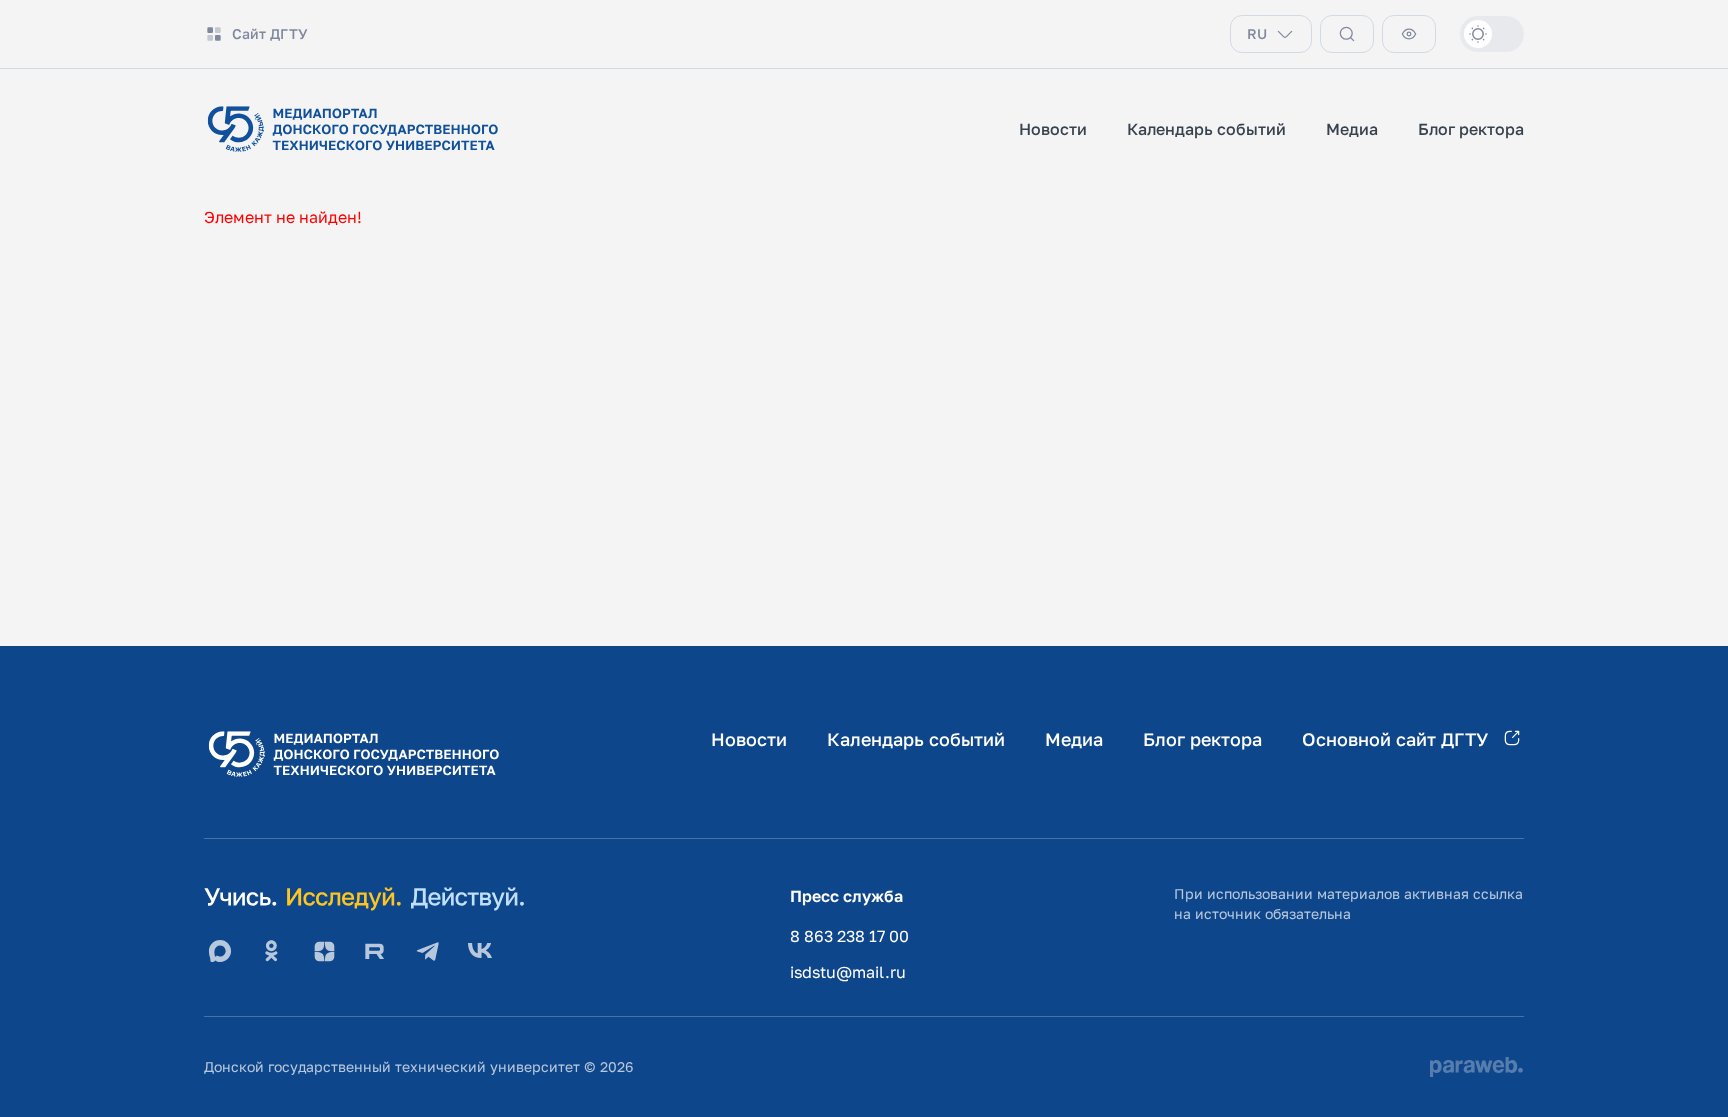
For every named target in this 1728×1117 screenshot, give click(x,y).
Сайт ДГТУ (270, 33)
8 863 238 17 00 (849, 936)
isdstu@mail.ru (848, 972)
